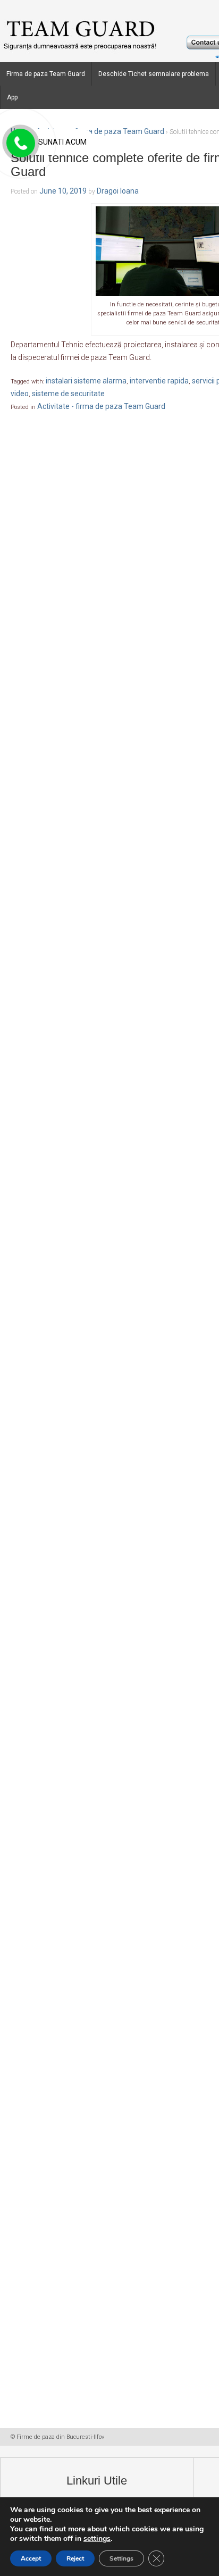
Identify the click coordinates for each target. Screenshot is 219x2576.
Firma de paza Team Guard (46, 74)
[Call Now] (20, 144)
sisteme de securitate (68, 394)
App (12, 97)
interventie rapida (159, 381)
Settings (121, 2558)
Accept (31, 2558)
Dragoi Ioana (118, 191)
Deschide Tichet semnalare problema (154, 74)
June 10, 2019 (63, 191)
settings (97, 2539)
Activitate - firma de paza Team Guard (100, 131)
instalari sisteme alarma (86, 381)
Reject (75, 2558)
